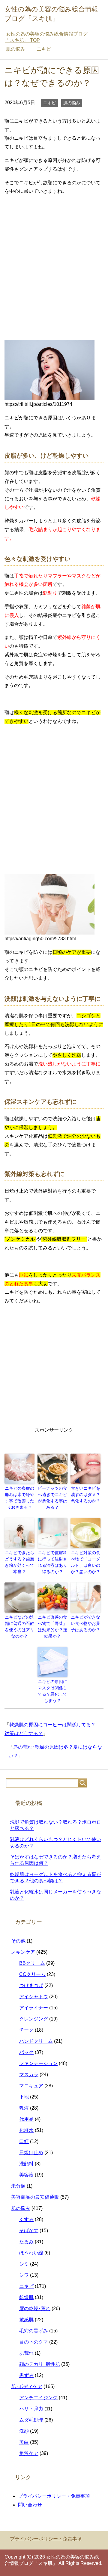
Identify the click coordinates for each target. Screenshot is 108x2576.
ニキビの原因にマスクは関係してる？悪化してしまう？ (52, 1691)
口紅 (24, 2141)
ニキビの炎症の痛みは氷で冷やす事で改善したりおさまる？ (19, 1498)
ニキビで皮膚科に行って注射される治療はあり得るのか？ (52, 1562)
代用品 (26, 2119)
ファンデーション (38, 2063)
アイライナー (34, 2008)
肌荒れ (26, 2353)
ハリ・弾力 (31, 2409)
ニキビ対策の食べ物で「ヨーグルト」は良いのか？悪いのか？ (85, 1562)
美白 (24, 2442)
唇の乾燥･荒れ (35, 2308)
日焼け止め (31, 2153)
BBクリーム (32, 1963)
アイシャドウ (34, 1997)
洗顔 (24, 2431)
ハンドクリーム (36, 2041)
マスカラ (29, 2075)
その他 (18, 1941)
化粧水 (26, 2130)
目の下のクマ (34, 2342)
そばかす (29, 2231)
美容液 (26, 2175)
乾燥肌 (26, 2297)
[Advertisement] (54, 255)
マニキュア (31, 2086)
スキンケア (23, 1952)
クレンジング (34, 2019)
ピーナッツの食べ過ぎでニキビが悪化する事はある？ (52, 1498)
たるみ (26, 2242)
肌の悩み (72, 103)
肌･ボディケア (27, 2386)
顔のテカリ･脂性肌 (40, 2364)
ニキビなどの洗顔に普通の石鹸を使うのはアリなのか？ (19, 1627)
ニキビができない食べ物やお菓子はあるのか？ (85, 1623)
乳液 (24, 2108)
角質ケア (29, 2453)
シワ (24, 2275)
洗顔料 (26, 2164)
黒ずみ (26, 2375)
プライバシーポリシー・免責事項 (54, 2496)
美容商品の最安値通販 (35, 2197)
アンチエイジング (38, 2398)
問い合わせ (30, 2505)
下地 (24, 2097)
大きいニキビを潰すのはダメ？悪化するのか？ (85, 1495)
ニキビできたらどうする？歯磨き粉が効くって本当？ (19, 1562)
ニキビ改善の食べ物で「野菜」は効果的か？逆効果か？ (52, 1627)
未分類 (18, 2186)
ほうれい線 (31, 2253)
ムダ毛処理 (31, 2420)
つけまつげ (31, 1985)
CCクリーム (32, 1974)
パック (26, 2052)
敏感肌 (26, 2320)
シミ (24, 2264)
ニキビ (49, 103)
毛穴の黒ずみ (34, 2331)
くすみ (26, 2219)
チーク (26, 2030)
